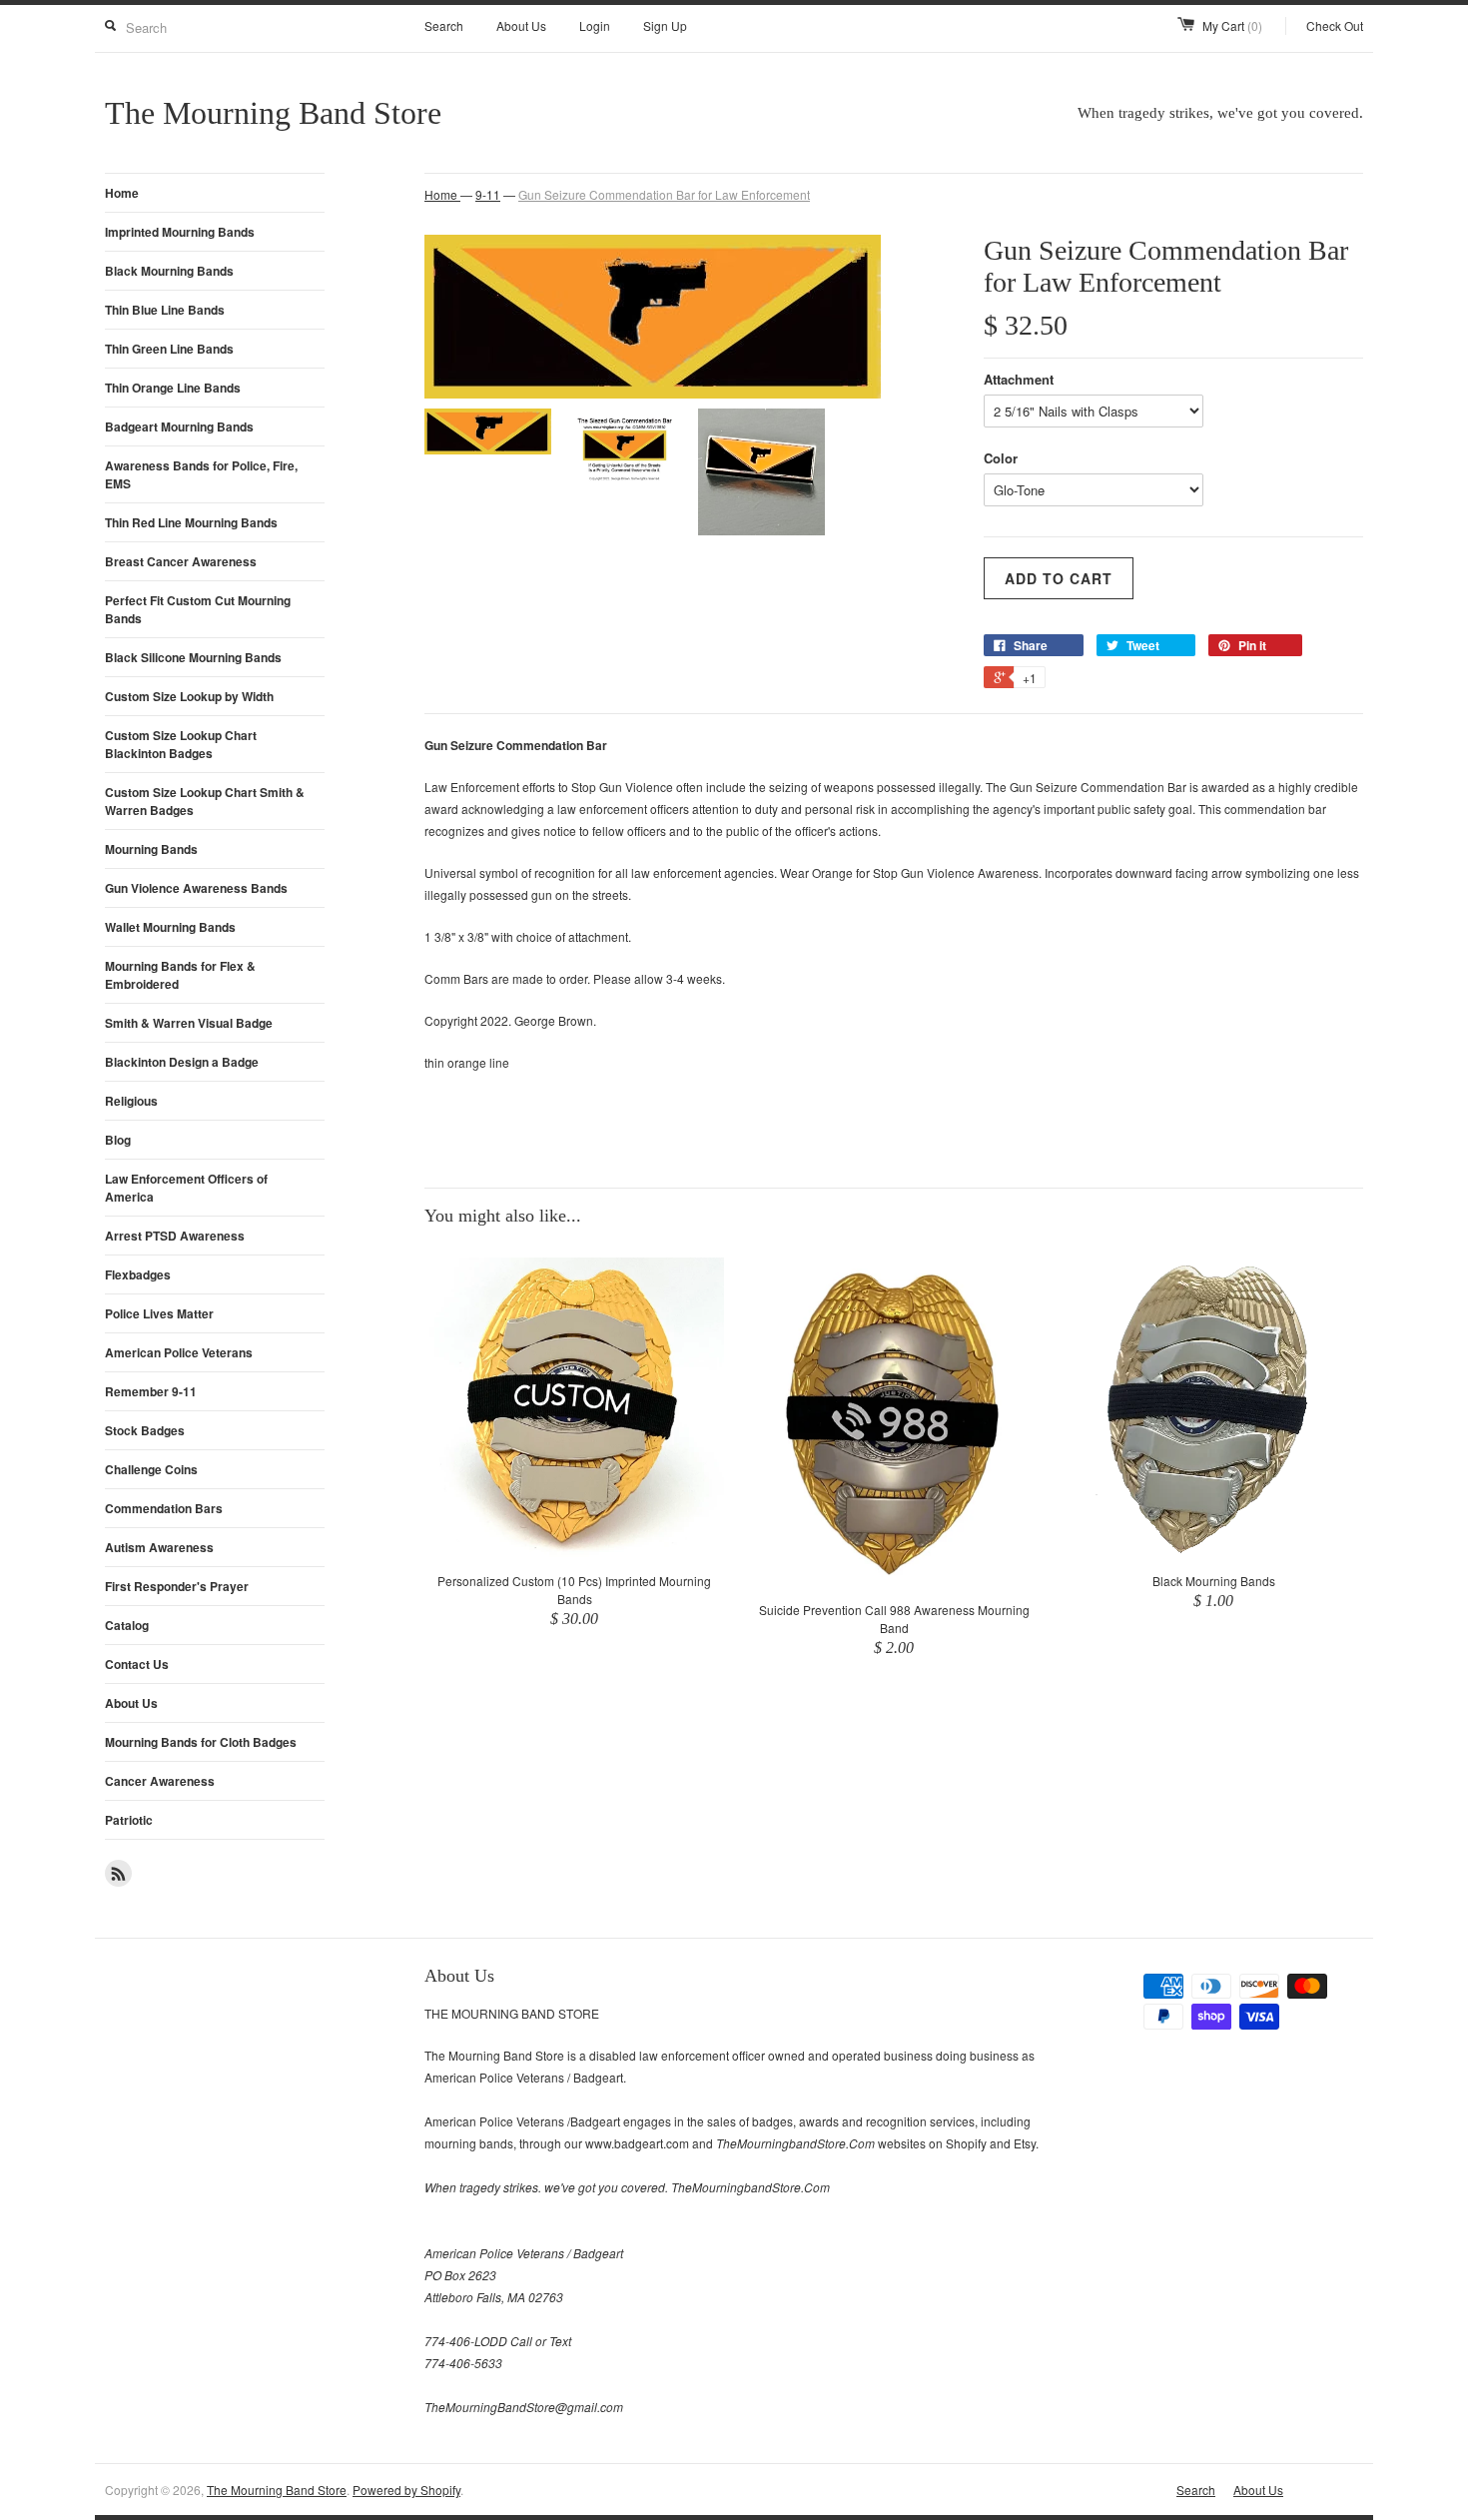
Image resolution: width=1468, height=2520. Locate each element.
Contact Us (137, 1664)
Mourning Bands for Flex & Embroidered (180, 975)
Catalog (127, 1625)
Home (122, 193)
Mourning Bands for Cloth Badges (201, 1742)
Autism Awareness (159, 1547)
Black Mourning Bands (169, 271)
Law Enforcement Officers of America (186, 1188)
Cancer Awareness (160, 1781)
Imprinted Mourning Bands (180, 232)
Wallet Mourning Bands (170, 927)
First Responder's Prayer (177, 1586)
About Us (521, 25)
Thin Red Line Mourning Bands (191, 522)
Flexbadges (138, 1274)
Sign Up (665, 25)
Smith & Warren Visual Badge (189, 1023)
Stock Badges (145, 1430)
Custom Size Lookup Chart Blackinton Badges (181, 744)
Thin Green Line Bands (169, 349)
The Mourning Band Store (277, 2490)
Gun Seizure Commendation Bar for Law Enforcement (664, 194)
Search (444, 25)
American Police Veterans (179, 1352)
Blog (118, 1140)
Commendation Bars (164, 1508)
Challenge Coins (151, 1469)
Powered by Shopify (406, 2490)
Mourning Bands (151, 849)
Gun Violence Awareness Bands (196, 888)
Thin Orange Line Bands (173, 388)
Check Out (1335, 25)
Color (1001, 458)
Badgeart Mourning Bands (179, 426)
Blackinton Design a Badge (182, 1062)
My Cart (1232, 25)
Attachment (1019, 379)
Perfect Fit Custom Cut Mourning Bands (198, 609)
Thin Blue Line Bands (165, 310)
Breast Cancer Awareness (181, 561)
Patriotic (129, 1820)
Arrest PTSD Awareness (175, 1236)
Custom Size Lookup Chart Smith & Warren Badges (205, 801)
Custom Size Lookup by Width (189, 696)
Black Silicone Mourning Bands (193, 657)
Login (595, 25)
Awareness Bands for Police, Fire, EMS (201, 474)
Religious (131, 1101)
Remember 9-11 (151, 1391)
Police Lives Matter (159, 1313)
